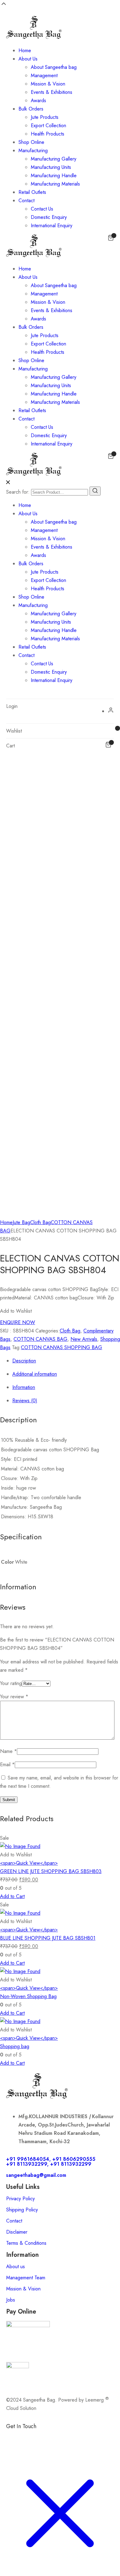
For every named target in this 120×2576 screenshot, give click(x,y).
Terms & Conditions (26, 2243)
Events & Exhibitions (52, 92)
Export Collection (48, 125)
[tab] (66, 1361)
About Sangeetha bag (54, 67)
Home (25, 50)
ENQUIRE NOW (18, 1322)
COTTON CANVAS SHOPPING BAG (62, 1347)
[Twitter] (65, 2437)
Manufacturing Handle (54, 176)
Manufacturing (33, 151)
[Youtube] (82, 2437)
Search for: (18, 492)
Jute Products (45, 117)
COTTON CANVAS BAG (40, 1339)
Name (8, 1751)
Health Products (48, 134)
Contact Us (42, 209)
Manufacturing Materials (55, 184)
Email (7, 1765)
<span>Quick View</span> (29, 1863)
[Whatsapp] (31, 2437)
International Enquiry (52, 226)
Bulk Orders (31, 109)
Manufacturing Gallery (54, 159)
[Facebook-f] (14, 2437)
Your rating (11, 1683)
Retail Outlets (32, 192)
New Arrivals (84, 1339)
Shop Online (31, 142)
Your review (14, 1697)
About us (16, 2267)
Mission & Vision (48, 84)
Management (44, 75)
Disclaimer (17, 2232)
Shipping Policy (22, 2210)
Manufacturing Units (51, 167)
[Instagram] (48, 2437)
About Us (28, 59)
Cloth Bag (40, 1222)
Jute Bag (21, 1222)
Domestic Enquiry (49, 217)
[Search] (95, 491)
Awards (38, 100)
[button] (16, 1311)
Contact (26, 201)
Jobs (11, 2300)
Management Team (26, 2278)
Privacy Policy (20, 2199)
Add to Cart (12, 1896)
